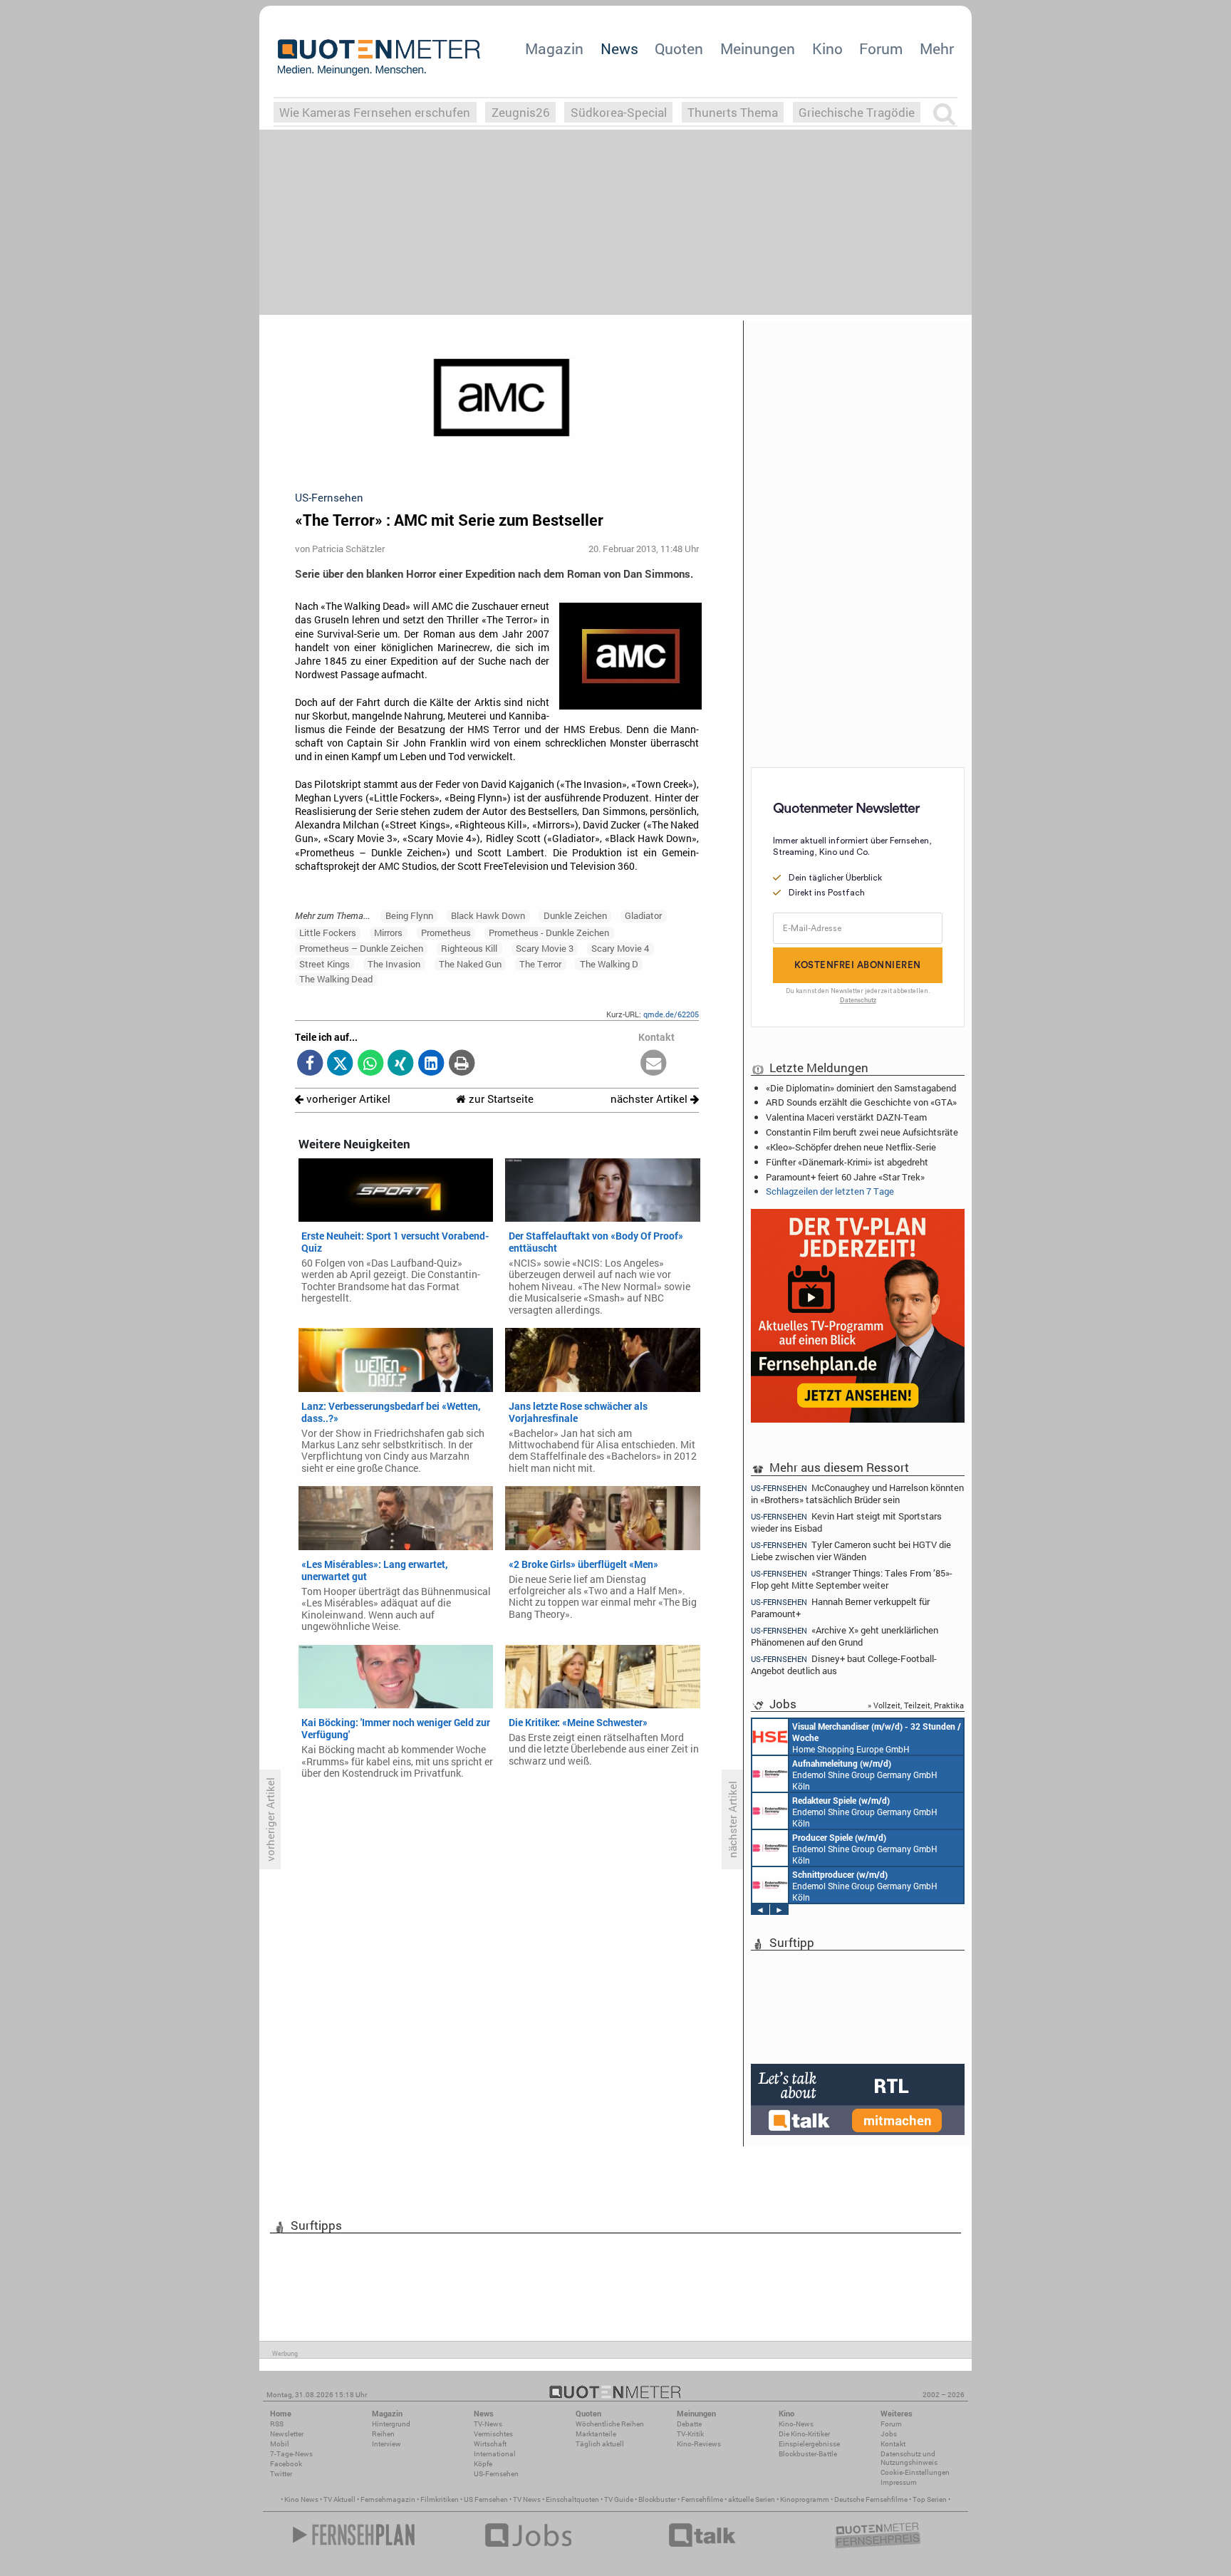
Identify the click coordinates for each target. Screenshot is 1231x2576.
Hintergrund (391, 2424)
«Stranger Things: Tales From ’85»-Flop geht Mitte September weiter (852, 1579)
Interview (386, 2444)
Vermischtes (493, 2434)
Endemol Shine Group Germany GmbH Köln (865, 1775)
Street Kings (324, 964)
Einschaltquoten (572, 2499)
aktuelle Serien (752, 2499)
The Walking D (609, 964)
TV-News (488, 2424)
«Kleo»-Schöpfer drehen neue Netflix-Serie (851, 1147)
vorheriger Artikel (347, 1099)
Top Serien (930, 2499)
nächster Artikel (650, 1099)
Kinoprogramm (805, 2499)
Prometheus (446, 933)
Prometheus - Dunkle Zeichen (549, 933)
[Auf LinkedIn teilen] (431, 1064)
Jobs (889, 2434)
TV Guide (619, 2499)
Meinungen (758, 48)
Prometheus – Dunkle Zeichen (361, 948)
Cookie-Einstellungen (915, 2472)
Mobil (280, 2444)
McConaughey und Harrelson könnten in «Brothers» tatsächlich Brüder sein (857, 1493)
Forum (881, 48)
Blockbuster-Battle (808, 2454)
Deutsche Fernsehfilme (871, 2499)
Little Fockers (328, 933)
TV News (527, 2499)
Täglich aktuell (600, 2444)
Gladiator (643, 915)
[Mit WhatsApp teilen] (371, 1064)
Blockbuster (657, 2499)
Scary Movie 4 (620, 948)
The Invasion (394, 964)
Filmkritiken (440, 2499)
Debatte (689, 2424)
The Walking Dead (336, 979)
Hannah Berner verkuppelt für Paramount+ (840, 1608)
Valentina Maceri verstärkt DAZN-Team (846, 1117)
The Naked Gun (470, 964)
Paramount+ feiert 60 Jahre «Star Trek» (845, 1177)
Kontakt (893, 2444)
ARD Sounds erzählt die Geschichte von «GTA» (861, 1102)
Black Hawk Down (488, 915)
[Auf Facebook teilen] (310, 1064)
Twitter (281, 2474)
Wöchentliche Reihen (610, 2424)
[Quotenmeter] (379, 57)
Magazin (554, 48)
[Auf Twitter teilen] (340, 1064)
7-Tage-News (291, 2454)
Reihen (383, 2434)
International (495, 2454)
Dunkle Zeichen (575, 915)
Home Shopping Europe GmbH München (877, 1738)
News (619, 48)
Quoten (679, 48)
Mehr (937, 48)
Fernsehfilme (702, 2499)
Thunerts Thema (733, 112)
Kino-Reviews (699, 2444)
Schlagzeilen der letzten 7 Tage (830, 1191)
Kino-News (796, 2424)
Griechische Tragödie (857, 112)
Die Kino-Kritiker (804, 2434)
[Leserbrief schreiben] (654, 1064)
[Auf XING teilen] (401, 1064)
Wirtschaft (490, 2444)
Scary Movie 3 (545, 948)
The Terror (540, 964)
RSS (277, 2424)
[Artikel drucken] (461, 1064)
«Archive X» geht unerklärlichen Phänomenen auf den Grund (845, 1636)
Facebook (286, 2464)
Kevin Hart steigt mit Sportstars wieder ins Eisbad (846, 1522)
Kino (827, 48)
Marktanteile (596, 2434)
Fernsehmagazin (388, 2499)
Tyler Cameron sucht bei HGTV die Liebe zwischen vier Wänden (851, 1551)
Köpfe (483, 2464)
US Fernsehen (486, 2499)
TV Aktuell (339, 2499)
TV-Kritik (690, 2434)
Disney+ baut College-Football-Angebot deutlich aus (844, 1664)
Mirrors (388, 933)
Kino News (301, 2499)
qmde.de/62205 (671, 1014)
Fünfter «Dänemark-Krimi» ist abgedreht (847, 1162)
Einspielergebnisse (809, 2444)
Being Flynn (409, 915)
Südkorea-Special (619, 112)
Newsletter (287, 2434)
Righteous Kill (469, 948)
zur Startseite (500, 1099)
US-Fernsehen (496, 2474)
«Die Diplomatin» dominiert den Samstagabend (861, 1088)
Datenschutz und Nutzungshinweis (909, 2458)
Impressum (899, 2482)
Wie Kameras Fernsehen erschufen (375, 112)
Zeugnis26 (521, 112)
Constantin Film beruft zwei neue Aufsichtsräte (862, 1132)
